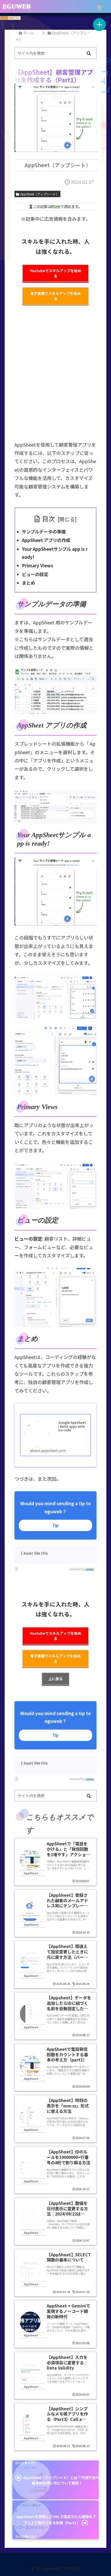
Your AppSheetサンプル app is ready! (55, 553)
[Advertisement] (55, 376)
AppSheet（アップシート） (40, 194)
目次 (49, 518)
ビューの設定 (35, 574)
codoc (90, 1569)
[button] (89, 54)
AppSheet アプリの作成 (46, 540)
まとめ (29, 583)
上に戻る (55, 1679)
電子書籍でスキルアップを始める (55, 296)
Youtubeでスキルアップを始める (56, 273)
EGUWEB (17, 6)
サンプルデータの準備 (44, 532)
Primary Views (38, 565)
